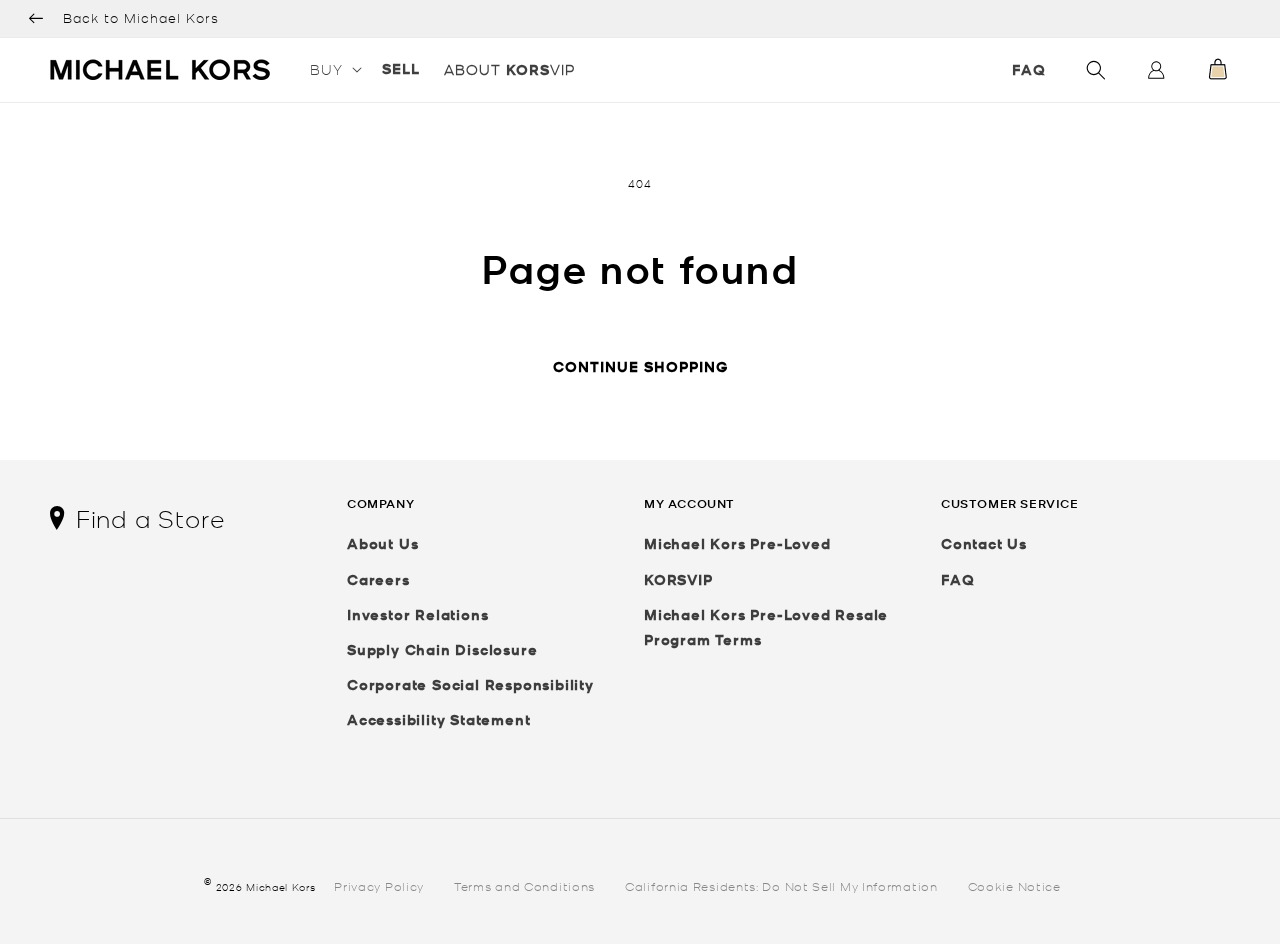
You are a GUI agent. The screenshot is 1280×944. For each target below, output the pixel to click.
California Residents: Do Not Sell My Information (781, 885)
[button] (334, 69)
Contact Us (984, 543)
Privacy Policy (379, 885)
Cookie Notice (1014, 885)
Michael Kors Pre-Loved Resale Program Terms (766, 627)
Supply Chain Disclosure (442, 649)
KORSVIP (678, 579)
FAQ (1029, 70)
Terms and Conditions (524, 885)
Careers (378, 579)
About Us (382, 543)
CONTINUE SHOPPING (640, 366)
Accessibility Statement (438, 719)
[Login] (1156, 74)
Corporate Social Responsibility (470, 684)
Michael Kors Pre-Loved (737, 543)
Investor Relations (417, 614)
